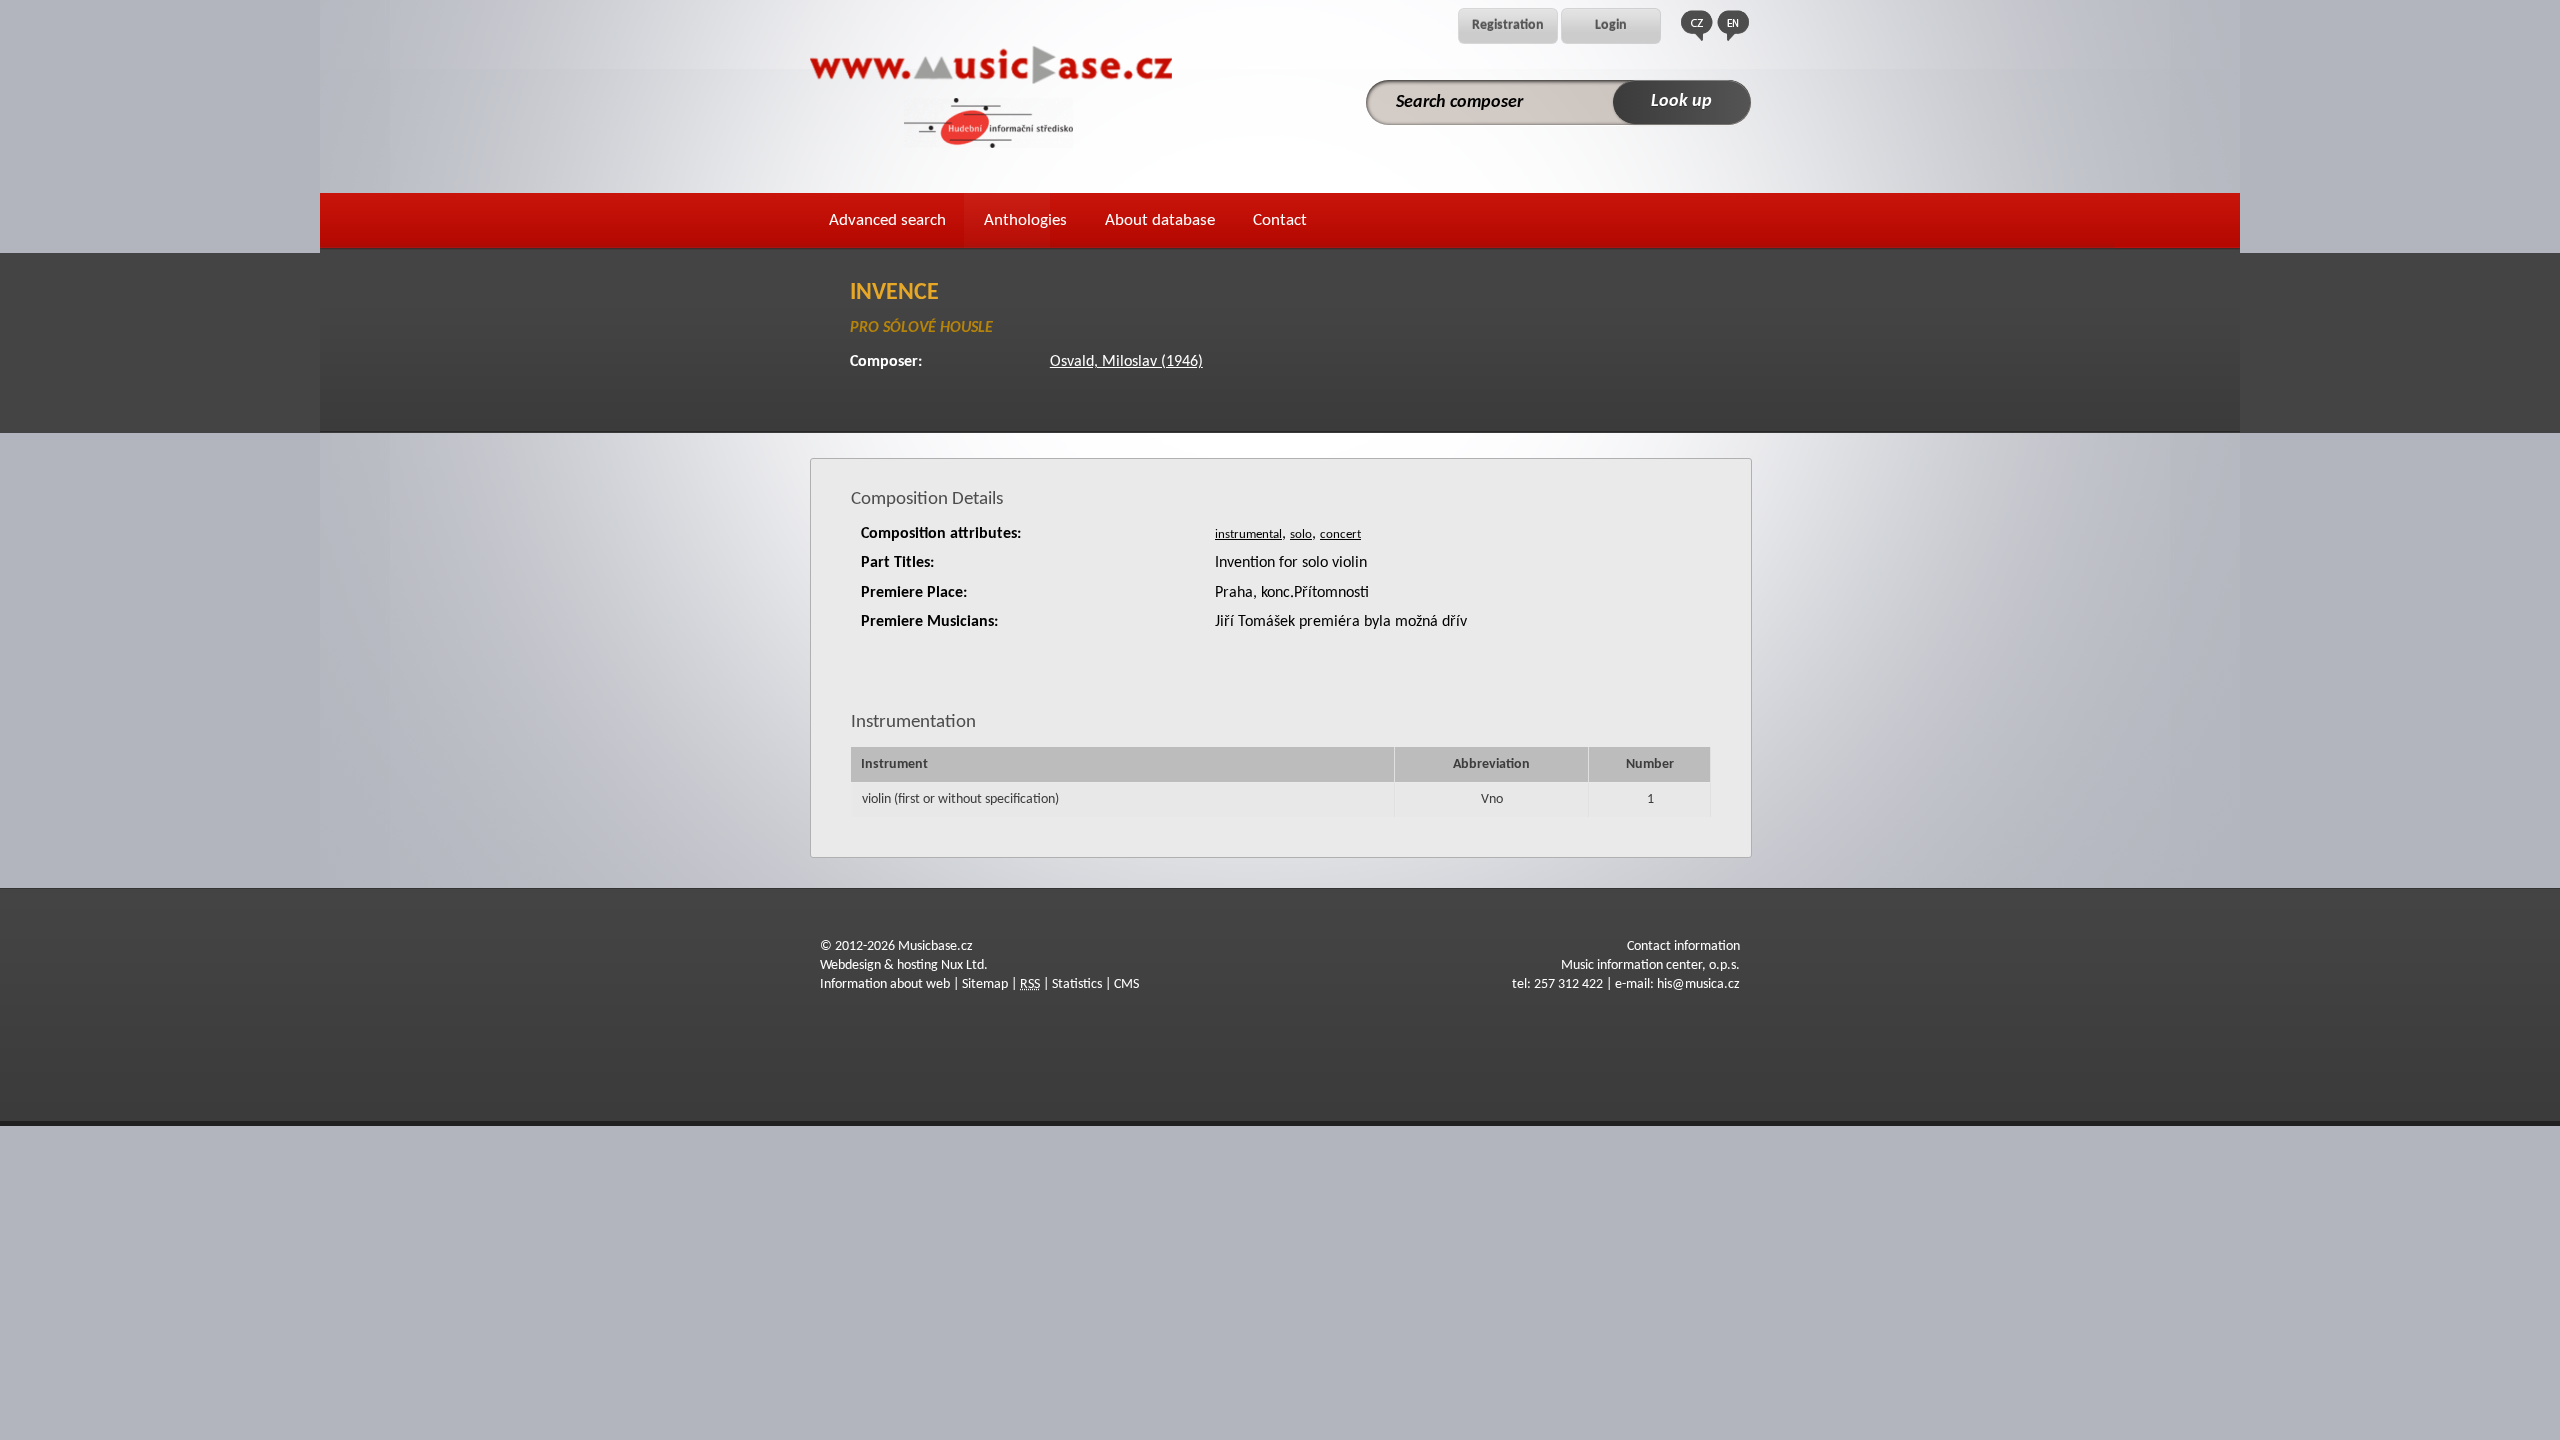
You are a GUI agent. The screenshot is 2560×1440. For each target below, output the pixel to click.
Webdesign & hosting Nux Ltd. (904, 965)
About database (1160, 220)
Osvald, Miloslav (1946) (1126, 362)
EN (1733, 25)
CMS (1126, 984)
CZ (1697, 25)
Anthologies (1025, 220)
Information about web (885, 984)
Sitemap (985, 984)
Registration (1508, 25)
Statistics (1077, 984)
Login (1611, 25)
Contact (1280, 220)
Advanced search (887, 220)
